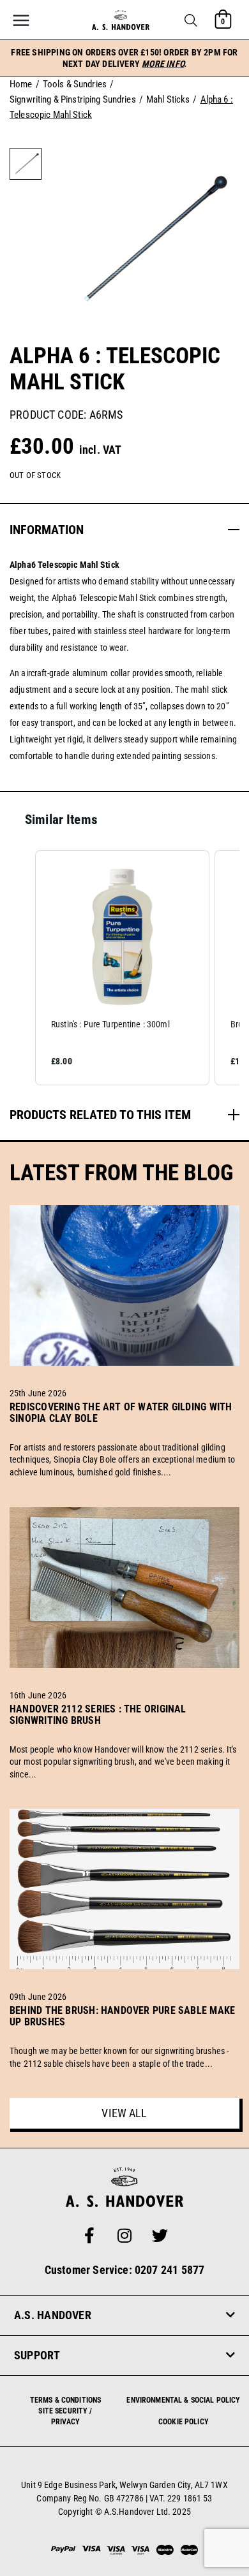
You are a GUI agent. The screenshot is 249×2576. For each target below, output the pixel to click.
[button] (191, 20)
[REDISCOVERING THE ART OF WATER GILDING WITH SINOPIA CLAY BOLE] (124, 1433)
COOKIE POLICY (184, 2422)
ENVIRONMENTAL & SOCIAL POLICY (183, 2400)
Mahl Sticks (168, 99)
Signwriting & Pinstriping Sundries (73, 99)
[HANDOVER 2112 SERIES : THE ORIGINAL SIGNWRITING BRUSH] (124, 1735)
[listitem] (122, 968)
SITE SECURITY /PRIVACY (65, 2416)
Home (21, 84)
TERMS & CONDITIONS (66, 2400)
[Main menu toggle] (21, 20)
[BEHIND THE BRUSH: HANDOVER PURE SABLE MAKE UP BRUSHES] (124, 2037)
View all (124, 2113)
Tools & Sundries (75, 84)
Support (37, 2355)
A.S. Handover (53, 2315)
